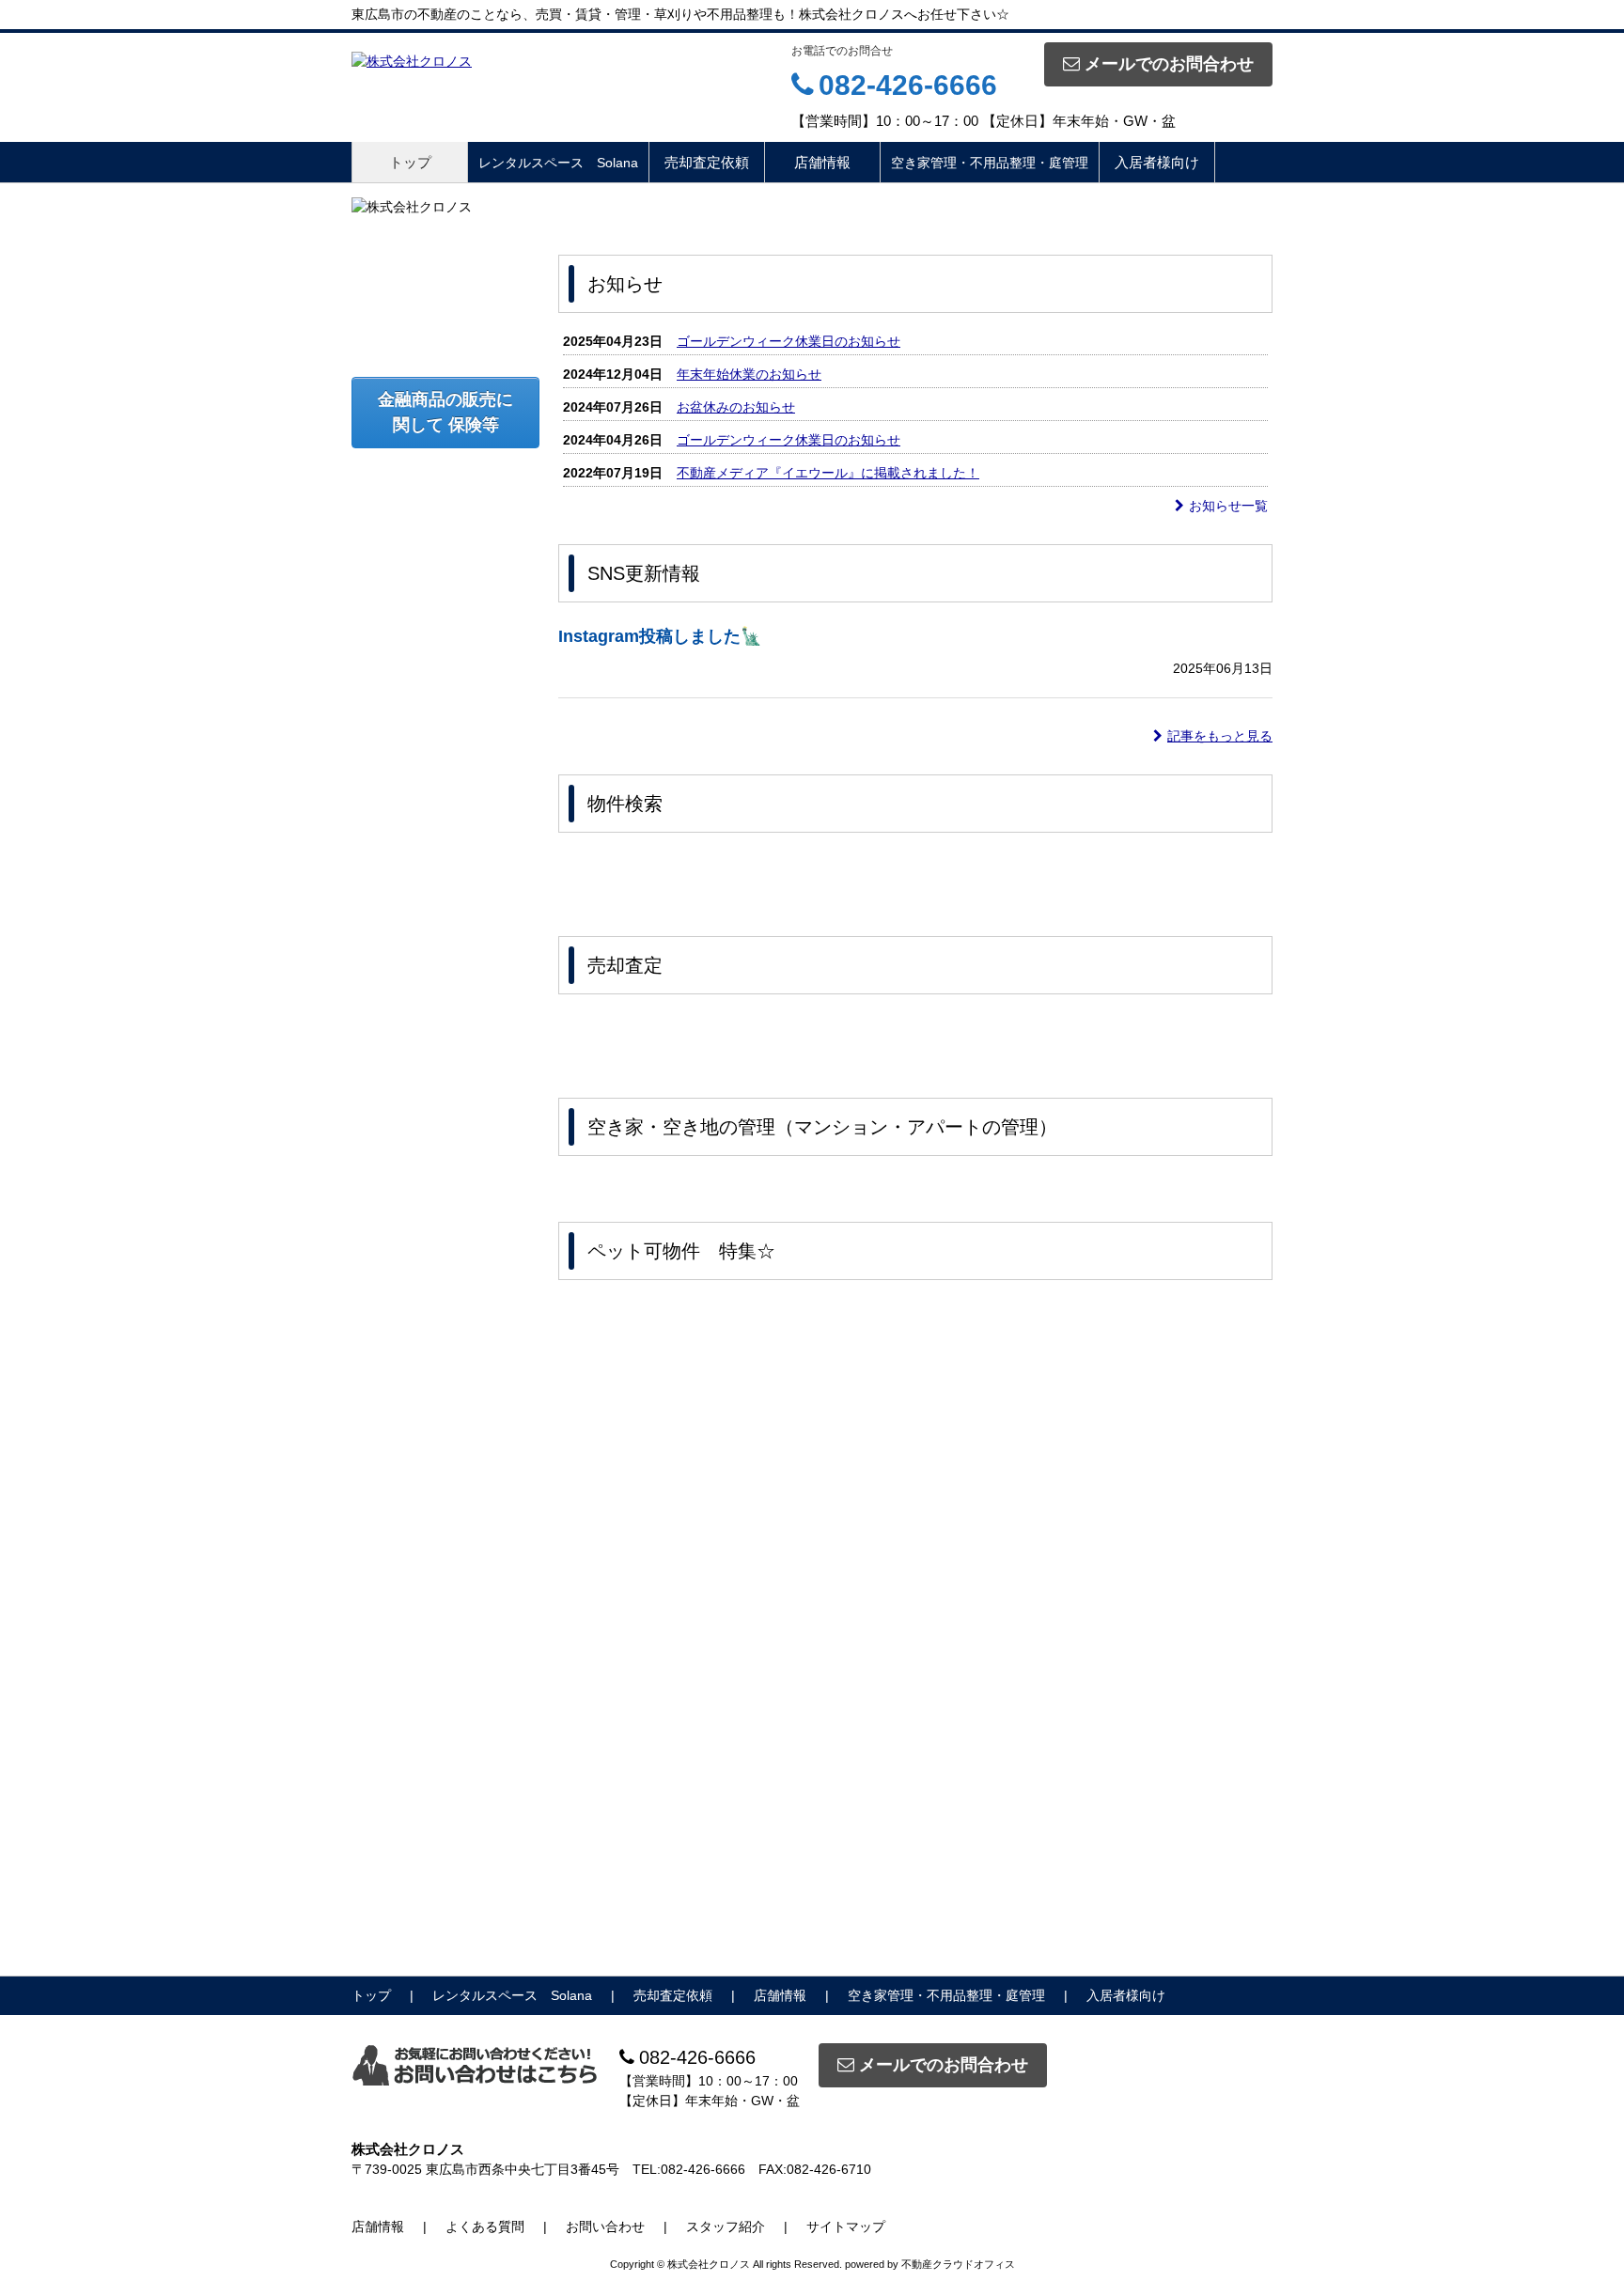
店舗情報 (822, 162)
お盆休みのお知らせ (736, 407)
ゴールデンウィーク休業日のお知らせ (789, 341)
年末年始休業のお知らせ (749, 374)
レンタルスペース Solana (558, 163)
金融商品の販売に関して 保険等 (445, 412)
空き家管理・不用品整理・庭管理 (990, 163)
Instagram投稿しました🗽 (660, 636)
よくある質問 (485, 2226)
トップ (410, 162)
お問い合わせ (605, 2226)
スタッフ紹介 (726, 2226)
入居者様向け (1157, 162)
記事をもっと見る (1220, 736)
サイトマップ (846, 2226)
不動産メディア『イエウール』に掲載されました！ (828, 473)
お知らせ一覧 (1228, 506)
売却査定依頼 (707, 162)
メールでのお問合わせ (1169, 64)
